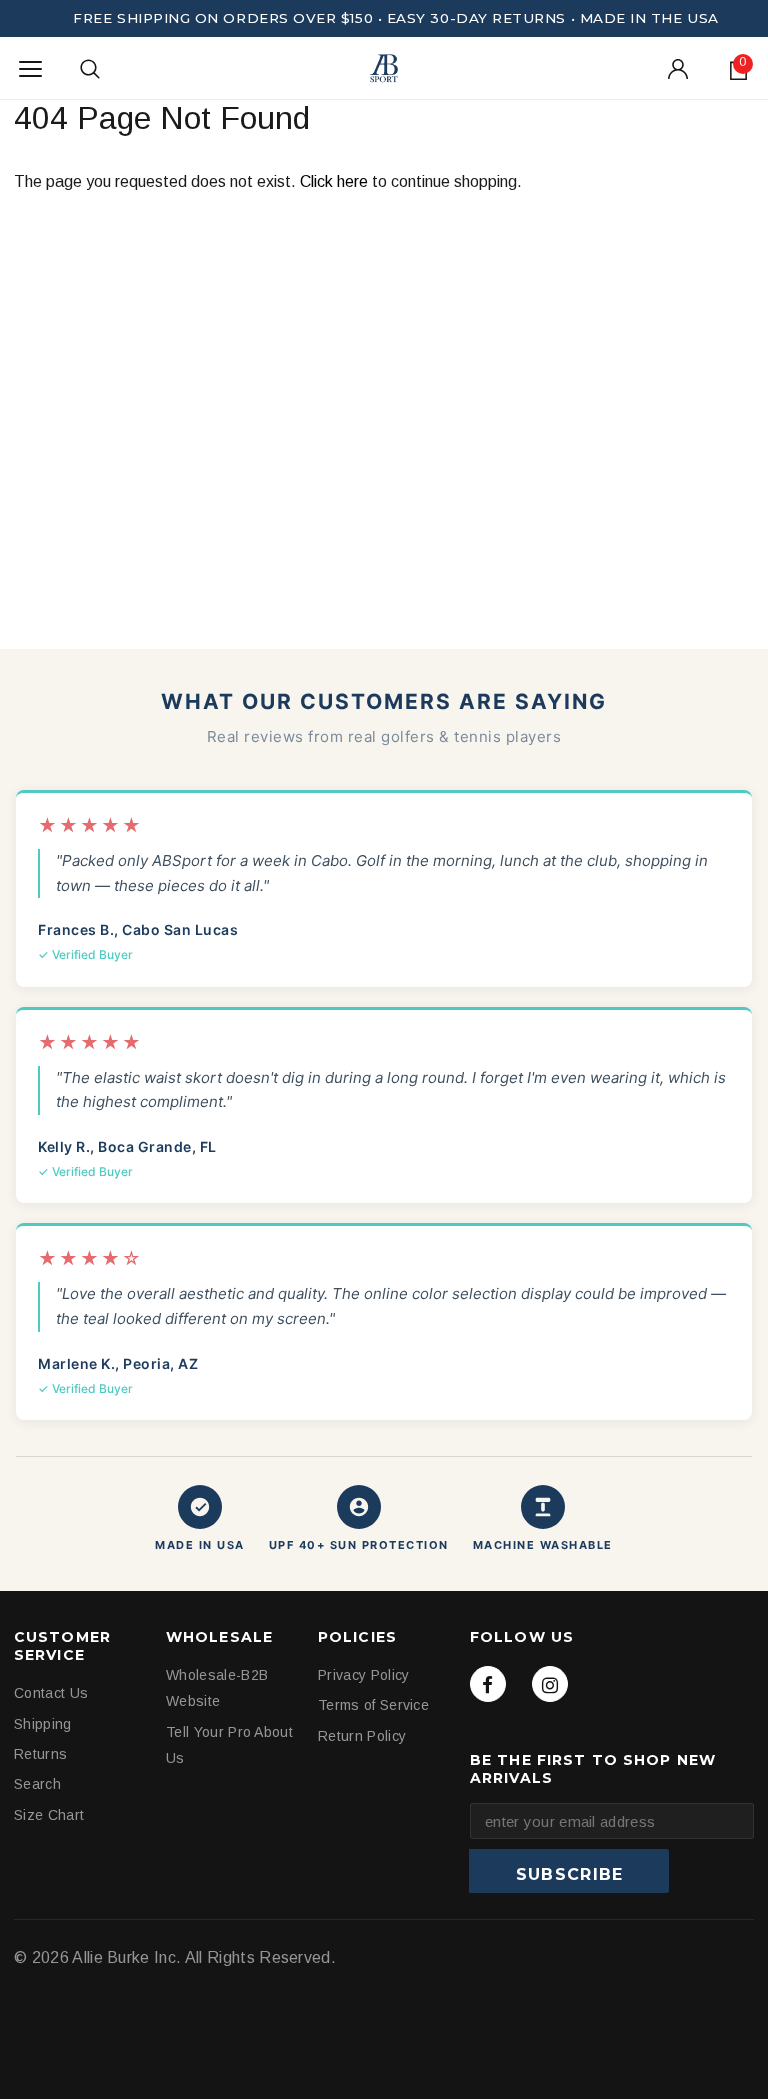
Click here (336, 181)
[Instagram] (550, 1684)
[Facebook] (488, 1684)
